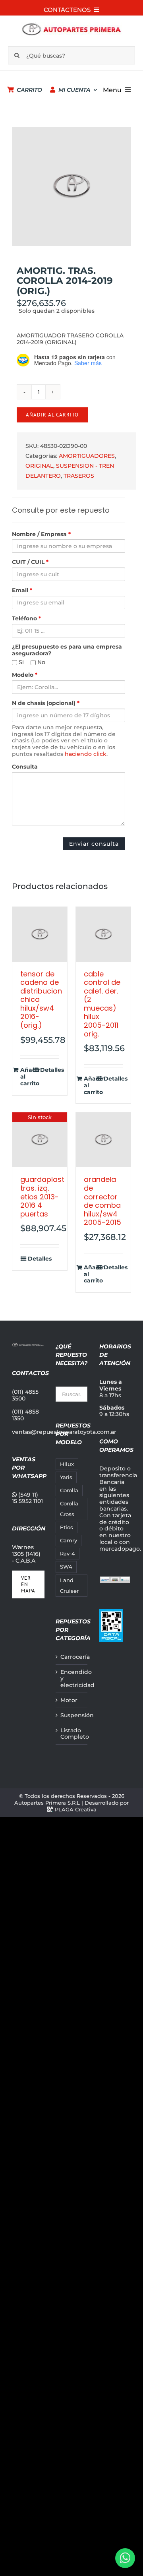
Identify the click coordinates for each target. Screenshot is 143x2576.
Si (20, 662)
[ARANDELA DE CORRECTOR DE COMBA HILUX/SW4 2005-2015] (103, 1140)
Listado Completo (72, 1734)
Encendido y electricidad (72, 1679)
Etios (67, 1527)
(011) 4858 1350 (25, 1415)
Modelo (25, 675)
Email (22, 590)
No (41, 662)
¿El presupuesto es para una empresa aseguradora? (67, 650)
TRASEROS (79, 476)
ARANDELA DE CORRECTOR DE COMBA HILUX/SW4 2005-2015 (102, 1201)
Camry (69, 1541)
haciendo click (86, 754)
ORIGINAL (39, 466)
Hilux (67, 1464)
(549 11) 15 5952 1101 (27, 1498)
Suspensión (72, 1715)
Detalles (50, 1070)
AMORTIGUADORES (87, 456)
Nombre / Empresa (41, 534)
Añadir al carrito (52, 415)
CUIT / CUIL (30, 562)
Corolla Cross (69, 1509)
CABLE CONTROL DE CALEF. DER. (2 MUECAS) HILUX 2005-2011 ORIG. (102, 1004)
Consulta (25, 767)
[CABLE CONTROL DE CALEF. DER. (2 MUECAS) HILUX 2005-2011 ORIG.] (103, 934)
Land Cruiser (69, 1586)
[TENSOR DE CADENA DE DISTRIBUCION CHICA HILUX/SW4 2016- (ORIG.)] (40, 934)
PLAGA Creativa (76, 1809)
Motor (69, 1700)
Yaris (66, 1477)
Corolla (69, 1490)
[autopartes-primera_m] (72, 25)
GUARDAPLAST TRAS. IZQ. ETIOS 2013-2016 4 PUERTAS (42, 1196)
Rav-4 (68, 1554)
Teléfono (26, 619)
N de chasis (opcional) (46, 703)
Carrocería (72, 1657)
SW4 (66, 1567)
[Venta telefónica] (125, 2558)
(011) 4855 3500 (25, 1395)
